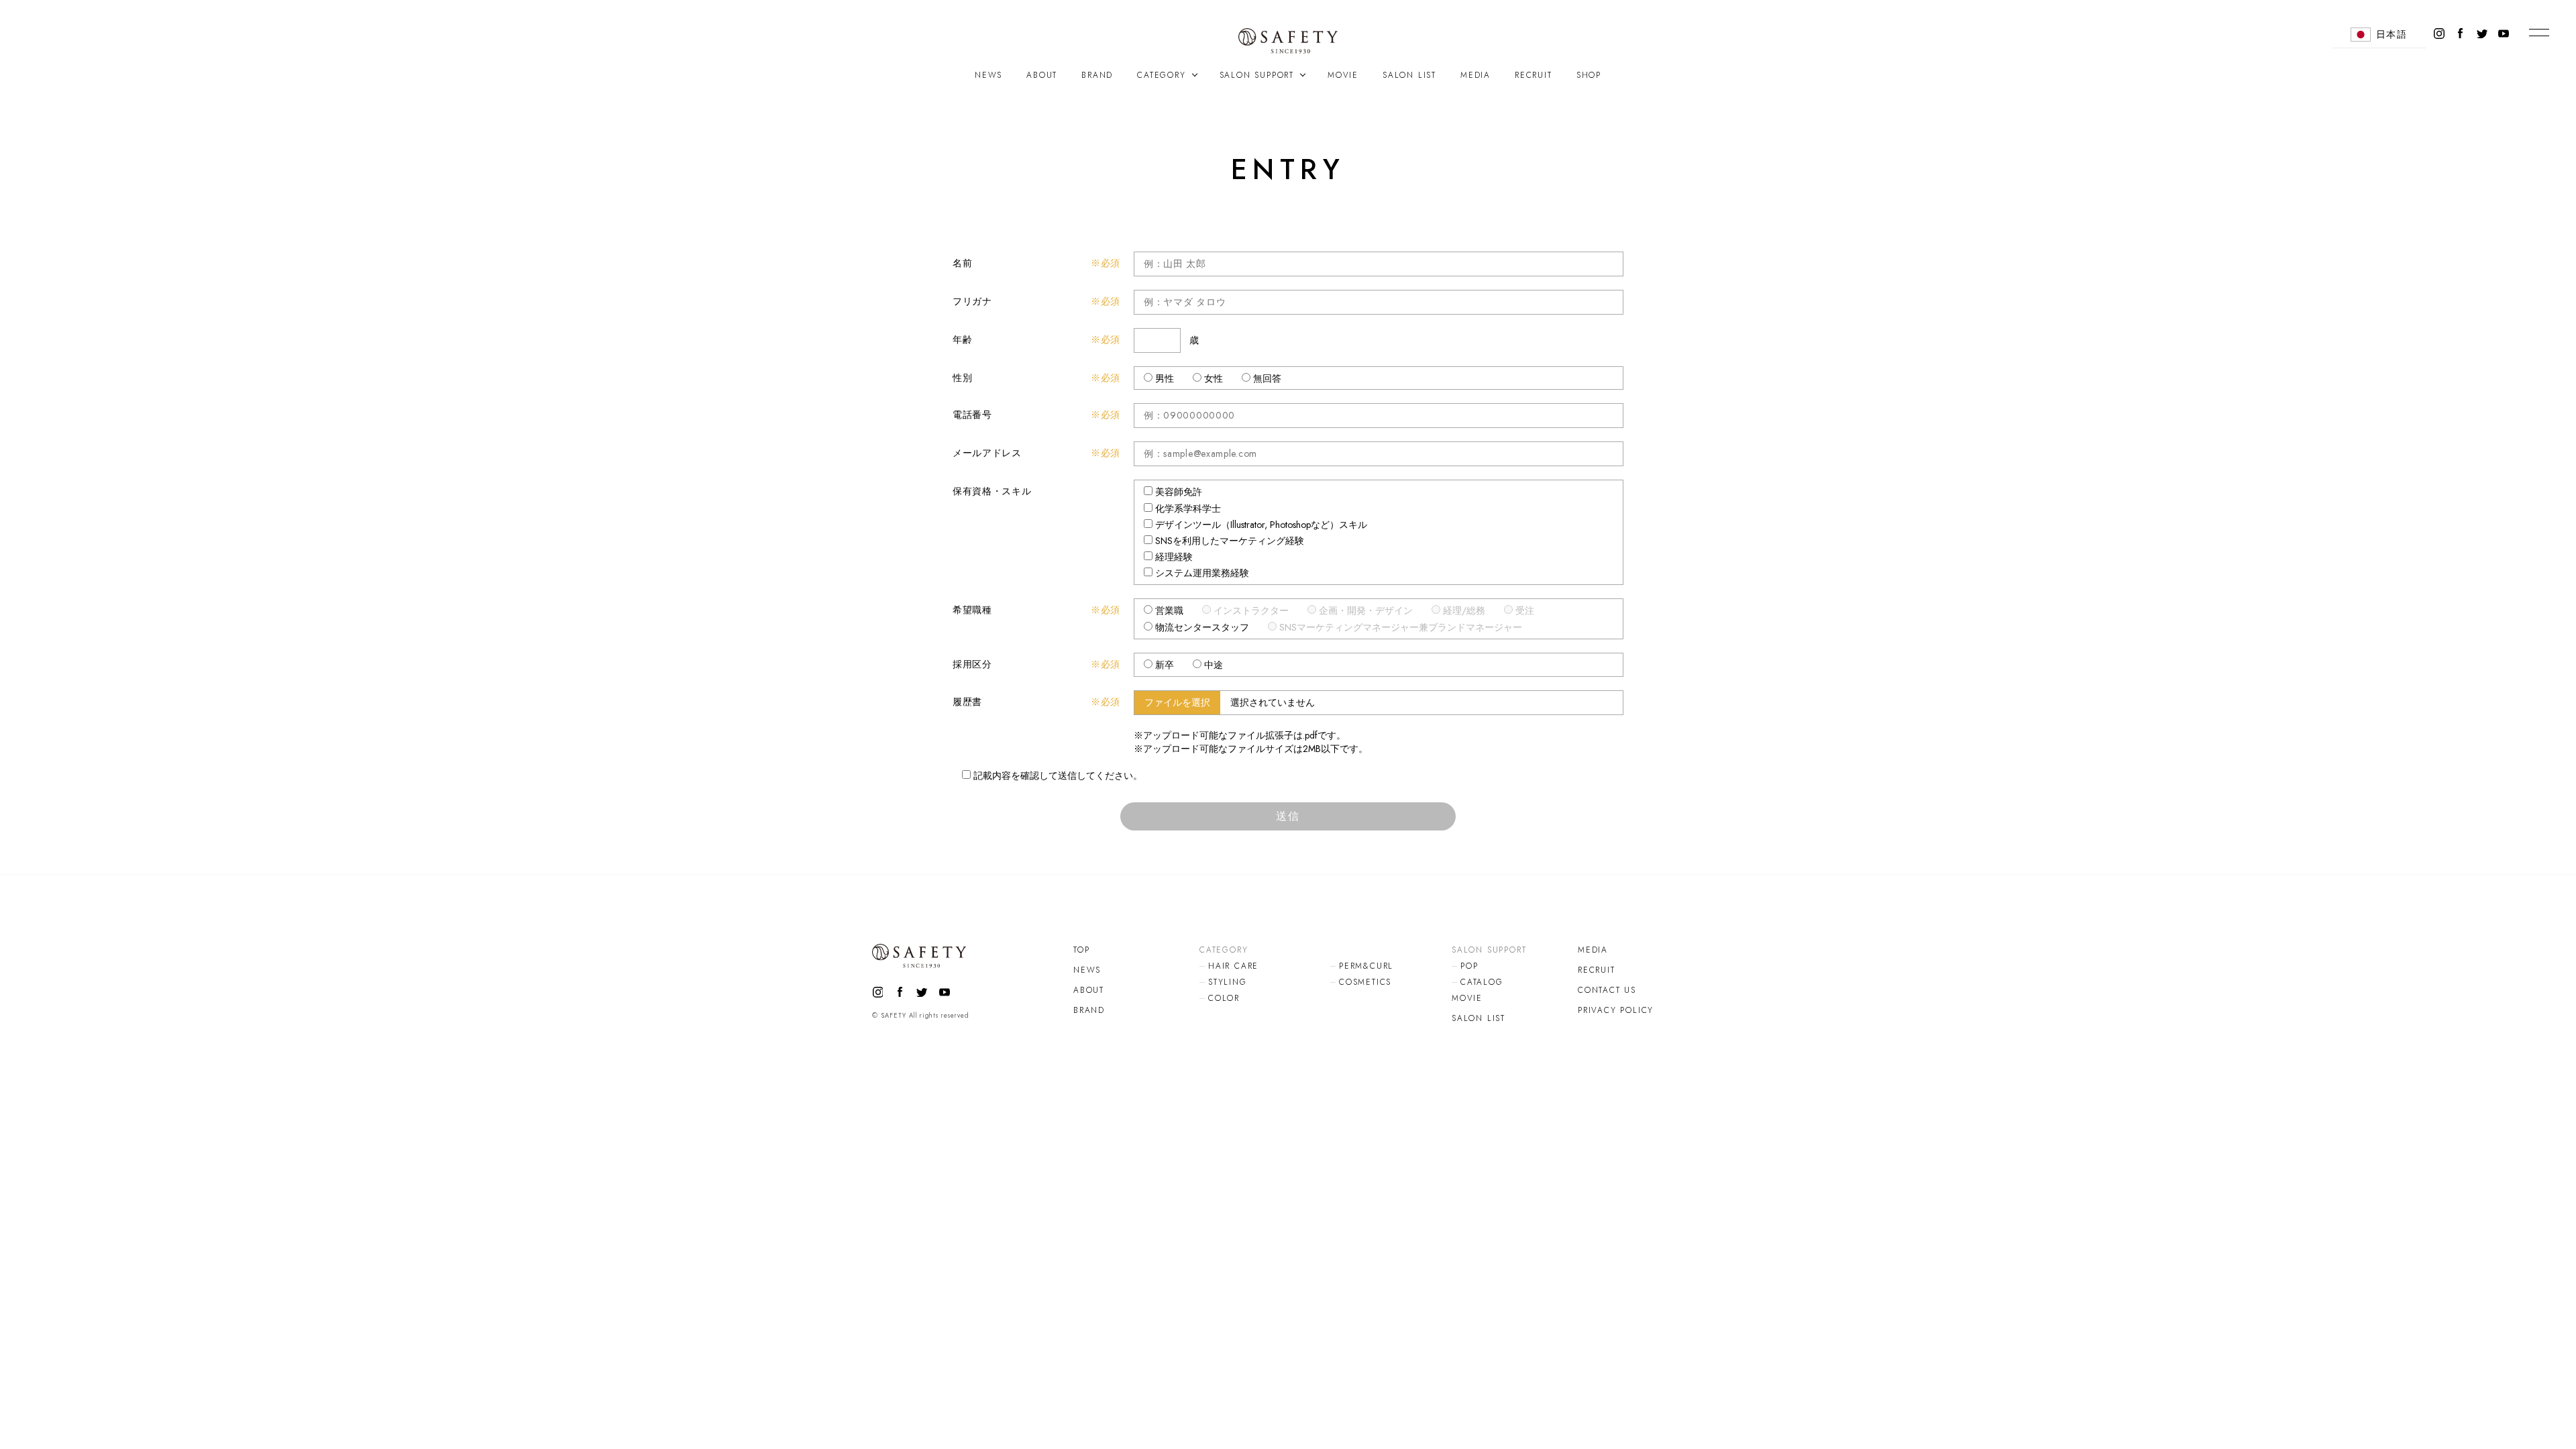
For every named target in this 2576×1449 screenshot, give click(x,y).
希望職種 (972, 610)
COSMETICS (1365, 982)
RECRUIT (1534, 75)
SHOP (1589, 75)
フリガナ (972, 301)
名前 (962, 263)
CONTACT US (1607, 990)
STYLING (1228, 982)
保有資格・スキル (992, 491)
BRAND (1097, 75)
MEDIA (1475, 75)
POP (1469, 966)
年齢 (962, 339)
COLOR (1224, 998)
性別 (962, 378)
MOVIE (1343, 75)
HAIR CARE (1233, 966)
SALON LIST (1409, 75)
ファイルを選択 (1177, 702)
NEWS (988, 75)
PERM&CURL (1366, 966)
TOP (1081, 950)
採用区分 (972, 664)
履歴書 (967, 702)
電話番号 (972, 415)
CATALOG (1482, 982)
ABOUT (1042, 75)
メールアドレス (987, 453)
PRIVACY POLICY (1616, 1010)
